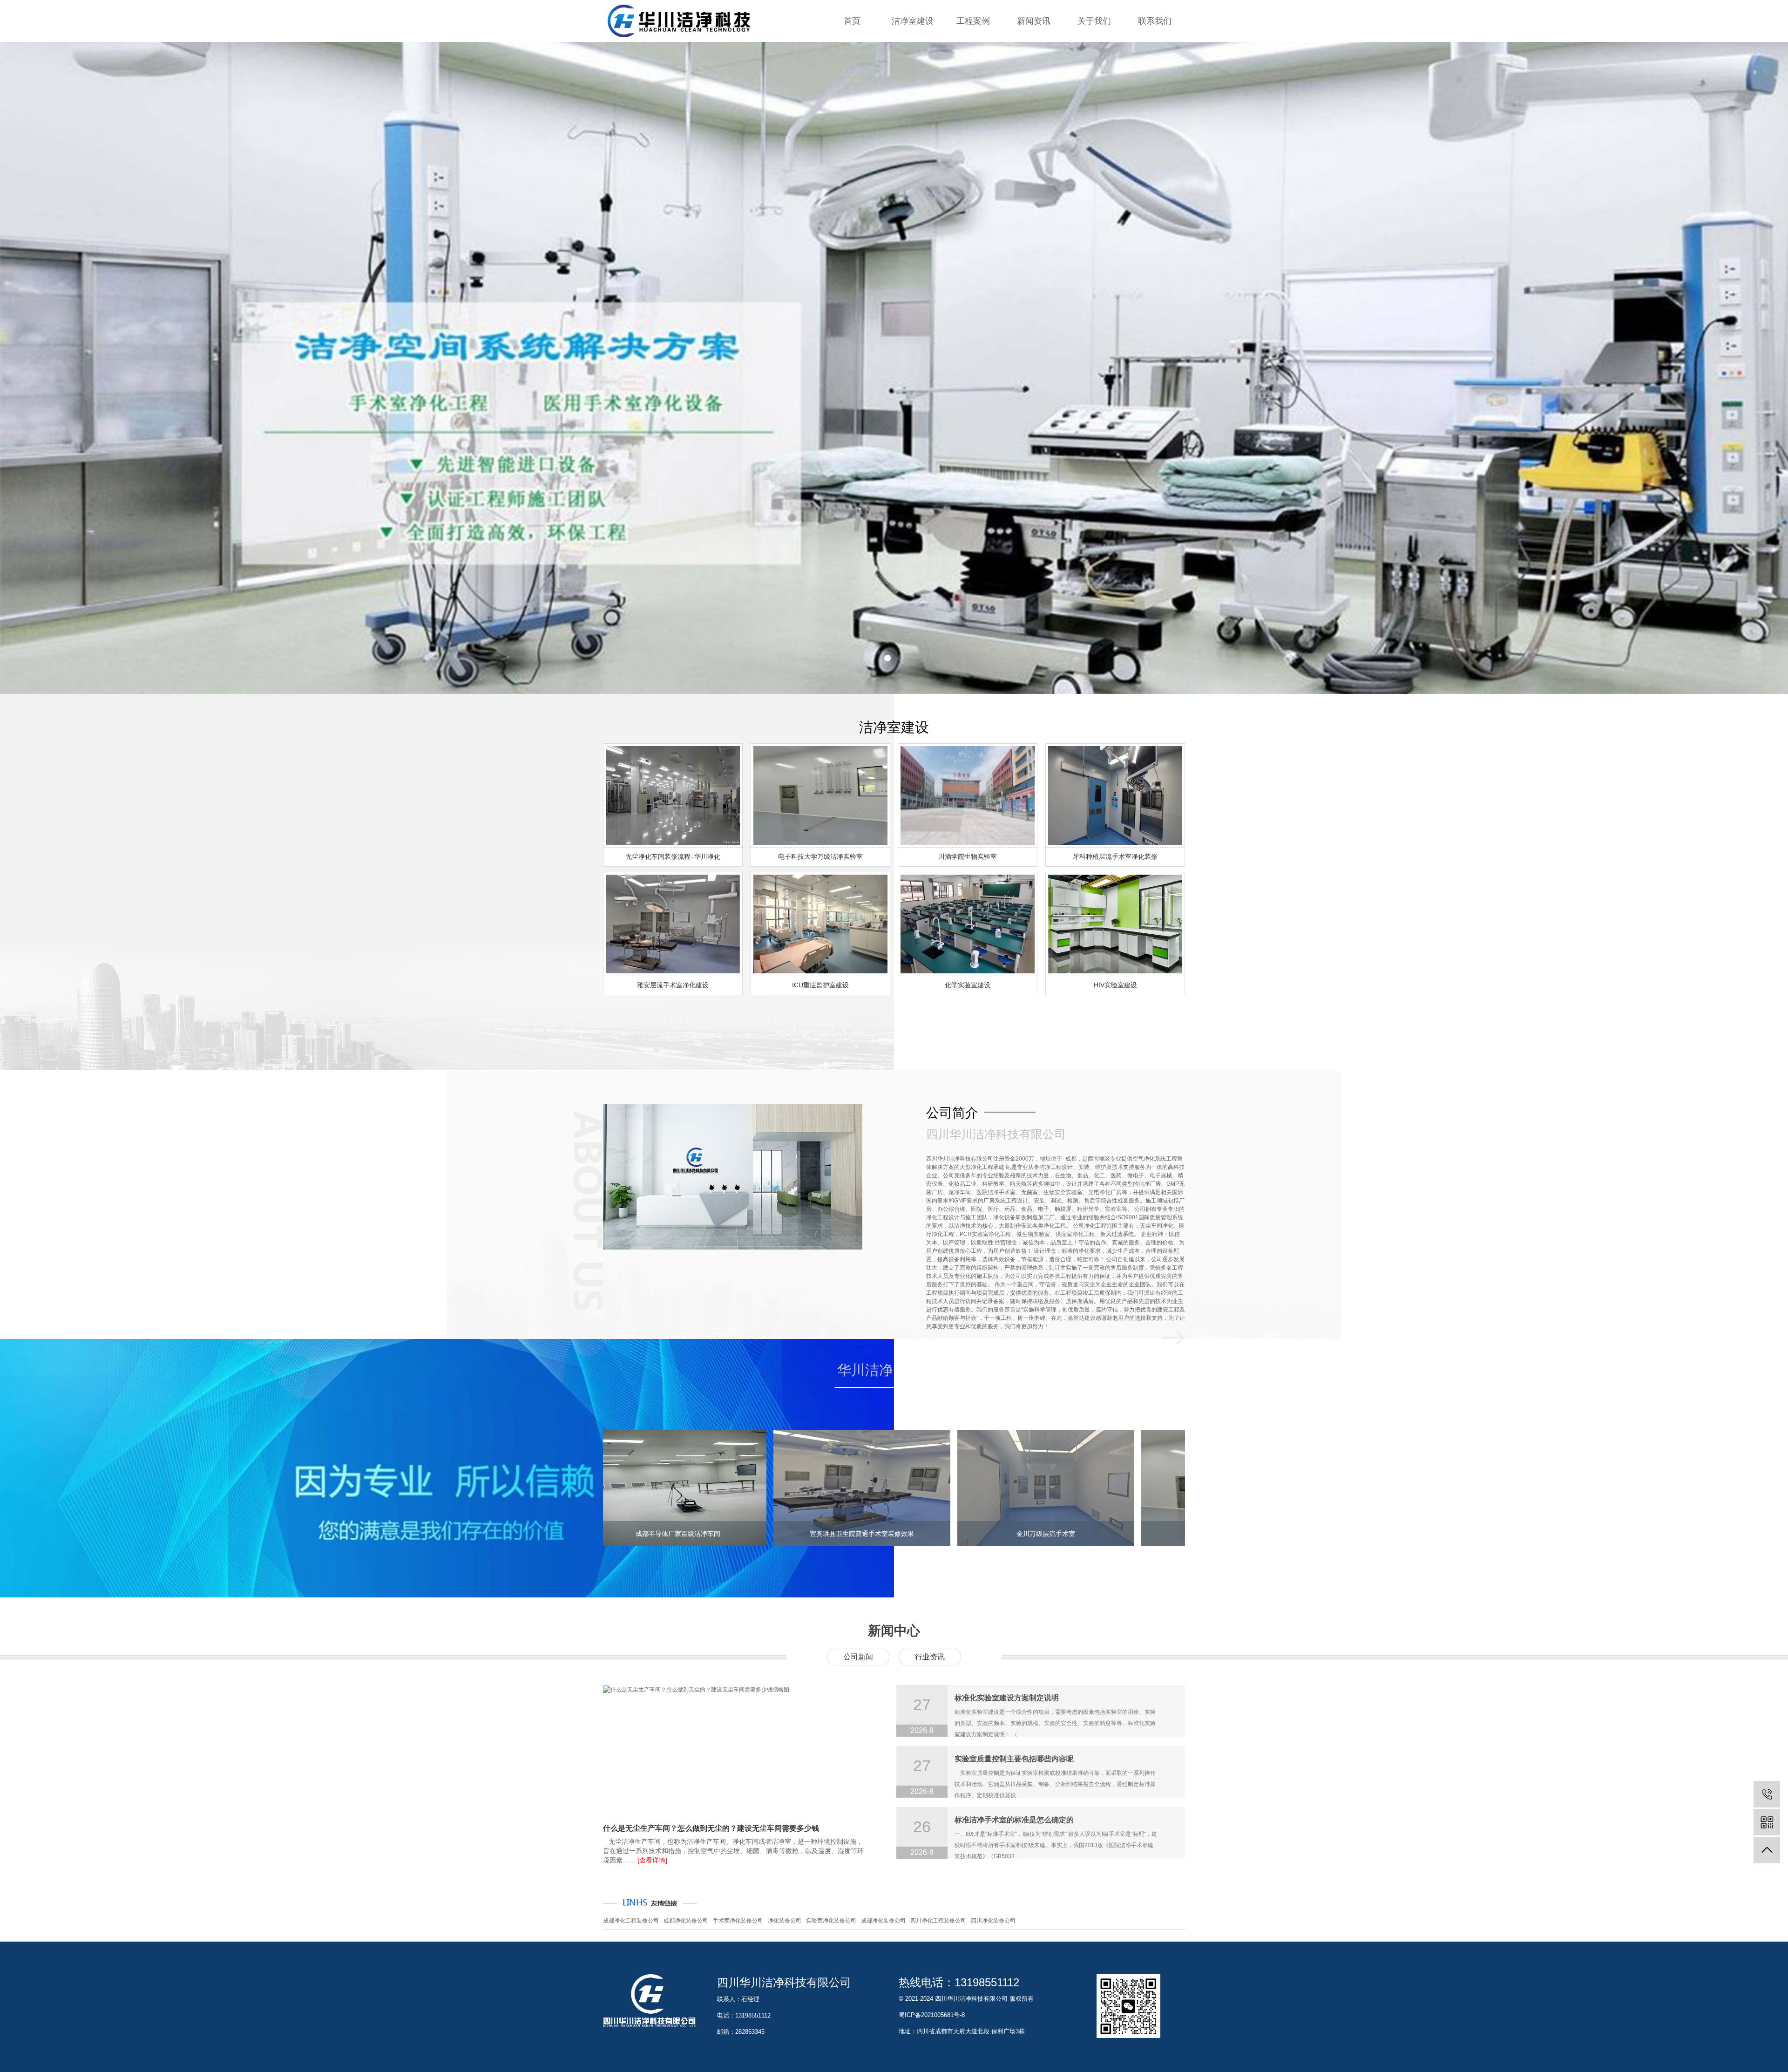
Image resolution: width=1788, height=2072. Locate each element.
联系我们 (1155, 21)
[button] (887, 658)
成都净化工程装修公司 (631, 1921)
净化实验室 (973, 51)
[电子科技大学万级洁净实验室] (1098, 1488)
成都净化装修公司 (686, 1921)
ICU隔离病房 (973, 88)
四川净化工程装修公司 (938, 1921)
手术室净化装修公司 (738, 1921)
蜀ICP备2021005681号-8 (932, 2015)
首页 (852, 21)
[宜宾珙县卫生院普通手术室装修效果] (730, 1488)
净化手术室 (973, 70)
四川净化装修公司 (993, 1921)
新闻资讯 (1034, 21)
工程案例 (973, 21)
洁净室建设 (913, 21)
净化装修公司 (785, 1921)
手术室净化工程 (913, 70)
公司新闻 (858, 1657)
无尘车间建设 (913, 107)
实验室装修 (913, 51)
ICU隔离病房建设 (913, 88)
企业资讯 (1034, 51)
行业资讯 (1034, 70)
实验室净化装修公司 (831, 1921)
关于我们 (1094, 21)
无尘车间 (973, 107)
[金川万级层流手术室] (914, 1488)
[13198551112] (1767, 1794)
